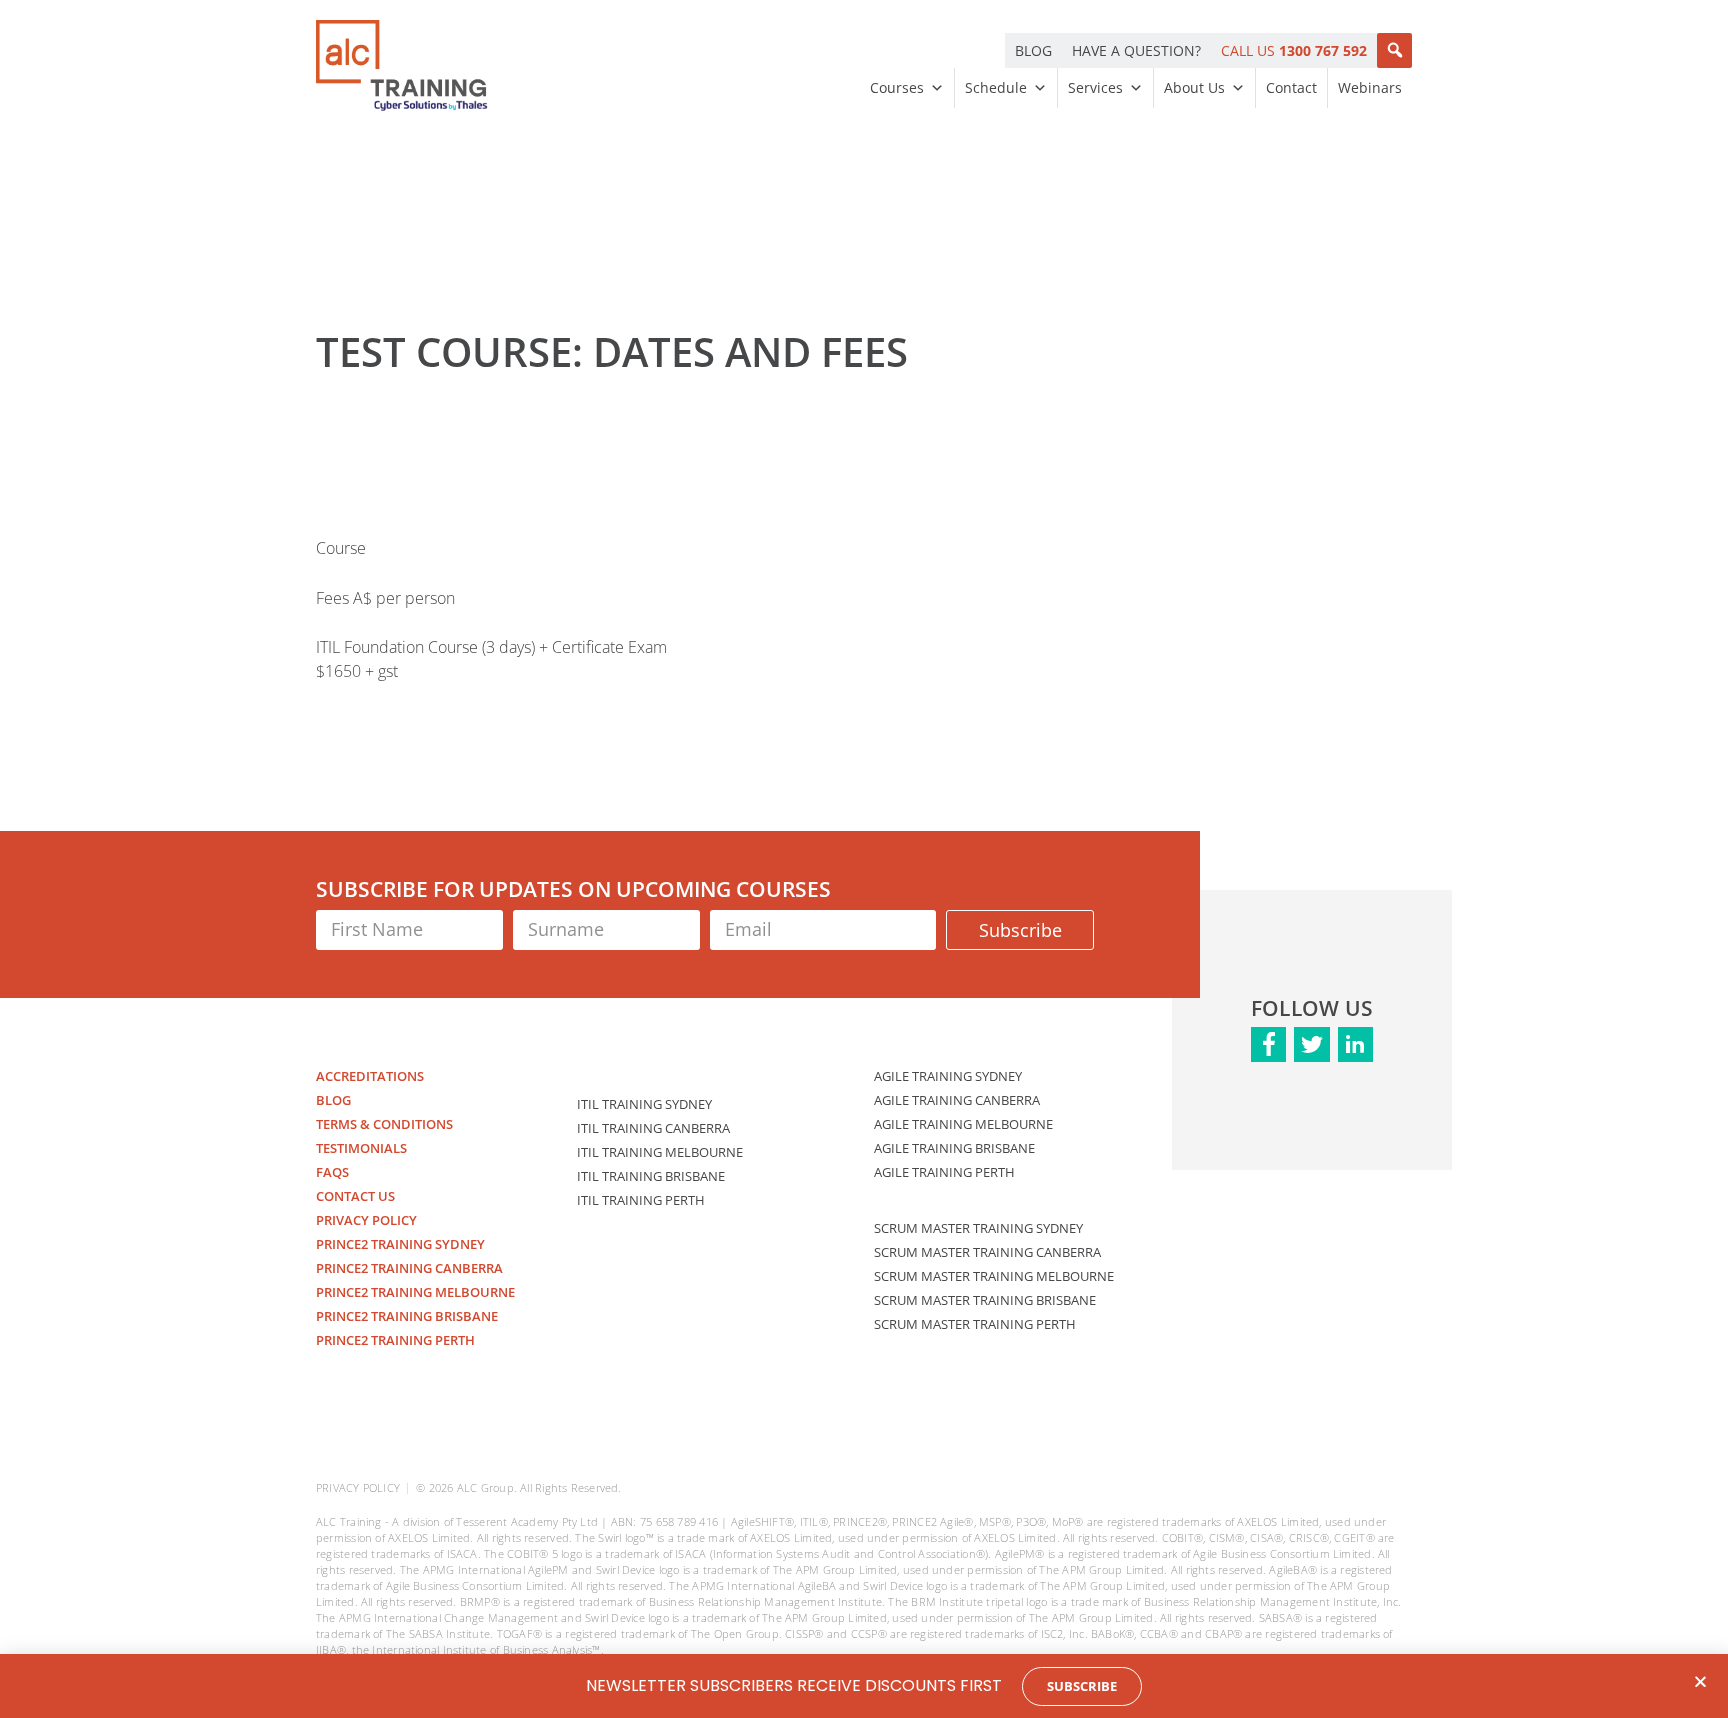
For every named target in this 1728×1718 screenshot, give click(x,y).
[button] (1394, 50)
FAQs (332, 1172)
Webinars (1370, 87)
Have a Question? (1136, 50)
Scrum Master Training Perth (975, 1324)
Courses (897, 87)
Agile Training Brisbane (954, 1148)
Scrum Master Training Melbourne (994, 1276)
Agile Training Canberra (957, 1100)
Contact (1291, 87)
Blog (333, 1100)
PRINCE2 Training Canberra (409, 1268)
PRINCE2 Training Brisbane (407, 1316)
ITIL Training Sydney (644, 1104)
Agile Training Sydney (948, 1076)
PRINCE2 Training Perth (395, 1340)
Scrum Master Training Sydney (978, 1228)
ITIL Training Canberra (653, 1128)
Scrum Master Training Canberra (987, 1252)
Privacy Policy (366, 1220)
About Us (1194, 87)
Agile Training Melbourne (963, 1124)
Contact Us (355, 1196)
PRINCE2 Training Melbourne (415, 1292)
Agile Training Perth (944, 1172)
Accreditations (370, 1076)
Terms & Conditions (384, 1124)
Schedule (996, 87)
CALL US (1294, 50)
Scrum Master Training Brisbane (985, 1300)
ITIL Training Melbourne (660, 1152)
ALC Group (485, 1487)
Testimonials (361, 1148)
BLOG (1033, 50)
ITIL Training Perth (641, 1200)
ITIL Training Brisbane (651, 1176)
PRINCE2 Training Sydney (400, 1244)
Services (1095, 87)
